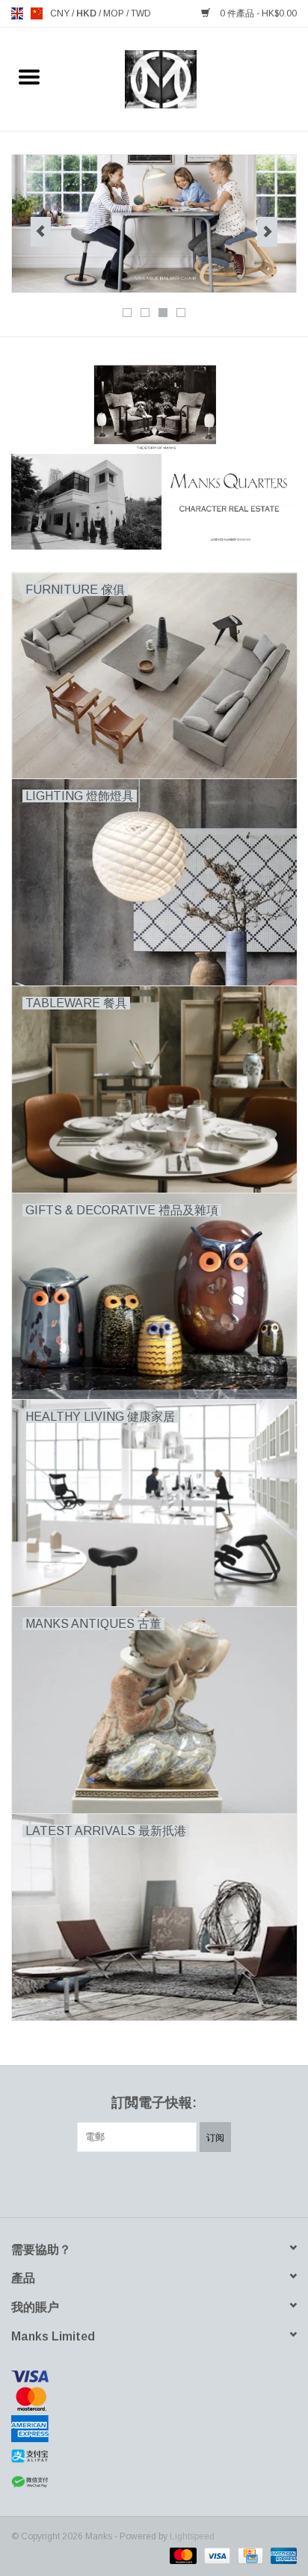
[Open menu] (29, 76)
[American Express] (154, 2429)
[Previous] (41, 232)
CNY (61, 13)
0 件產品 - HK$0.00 (257, 13)
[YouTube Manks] (181, 2183)
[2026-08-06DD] (154, 224)
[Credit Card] (249, 2555)
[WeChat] (154, 2482)
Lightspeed (192, 2536)
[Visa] (154, 2376)
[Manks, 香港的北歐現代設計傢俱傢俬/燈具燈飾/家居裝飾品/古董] (184, 79)
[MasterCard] (154, 2399)
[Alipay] (154, 2456)
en (17, 13)
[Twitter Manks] (127, 2183)
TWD (141, 13)
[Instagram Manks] (208, 2183)
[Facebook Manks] (100, 2183)
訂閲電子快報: (154, 2103)
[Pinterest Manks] (154, 2183)
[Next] (267, 232)
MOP (115, 13)
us (37, 13)
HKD (87, 13)
